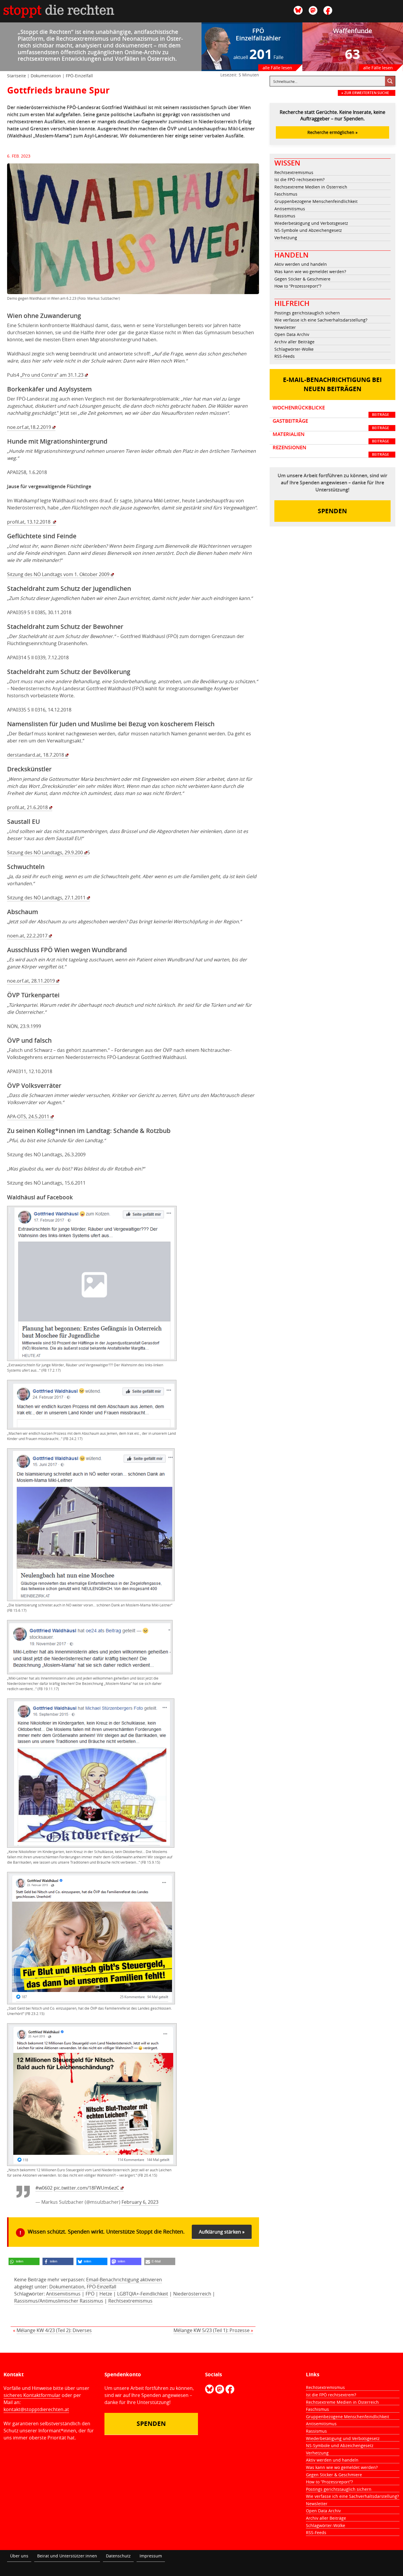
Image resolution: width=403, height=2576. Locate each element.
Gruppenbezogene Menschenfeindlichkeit (316, 201)
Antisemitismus (63, 2294)
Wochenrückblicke (331, 411)
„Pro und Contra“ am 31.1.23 (52, 375)
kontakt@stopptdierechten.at (36, 2409)
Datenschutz (118, 2556)
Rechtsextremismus (130, 2301)
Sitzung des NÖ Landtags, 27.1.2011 (46, 898)
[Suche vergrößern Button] (390, 81)
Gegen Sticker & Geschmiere (302, 279)
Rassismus (285, 216)
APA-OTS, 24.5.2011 (28, 1116)
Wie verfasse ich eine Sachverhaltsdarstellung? (321, 320)
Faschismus (286, 194)
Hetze (106, 2294)
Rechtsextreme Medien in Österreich (311, 187)
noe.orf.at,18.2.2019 (29, 427)
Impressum (151, 2556)
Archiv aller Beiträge (294, 342)
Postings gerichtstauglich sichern (307, 313)
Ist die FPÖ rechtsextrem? (299, 179)
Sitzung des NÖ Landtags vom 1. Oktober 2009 (58, 574)
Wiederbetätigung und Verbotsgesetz (311, 223)
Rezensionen (331, 451)
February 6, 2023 (140, 2202)
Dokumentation (46, 76)
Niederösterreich (192, 2294)
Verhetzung (286, 238)
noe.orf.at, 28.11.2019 (31, 981)
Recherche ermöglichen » (332, 132)
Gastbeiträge (331, 424)
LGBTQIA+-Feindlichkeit (143, 2294)
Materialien (331, 437)
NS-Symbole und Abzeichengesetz (308, 230)
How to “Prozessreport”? (298, 286)
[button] (24, 2261)
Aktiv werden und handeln (301, 264)
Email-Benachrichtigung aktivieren (124, 2280)
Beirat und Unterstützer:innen (67, 2556)
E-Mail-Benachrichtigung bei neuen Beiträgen (332, 384)
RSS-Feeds (285, 356)
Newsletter (285, 327)
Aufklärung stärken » (222, 2232)
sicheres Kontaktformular (32, 2395)
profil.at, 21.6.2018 (27, 807)
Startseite (17, 76)
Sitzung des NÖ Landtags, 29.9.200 (45, 852)
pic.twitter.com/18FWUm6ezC (86, 2188)
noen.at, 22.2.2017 (27, 936)
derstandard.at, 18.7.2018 (36, 755)
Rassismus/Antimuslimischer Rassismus (59, 2301)
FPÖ (90, 2294)
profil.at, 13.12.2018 (29, 522)
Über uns (19, 2556)
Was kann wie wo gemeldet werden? (310, 272)
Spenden (332, 511)
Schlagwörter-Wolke (294, 349)
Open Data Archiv (292, 334)
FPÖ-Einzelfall (79, 76)
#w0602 (44, 2188)
